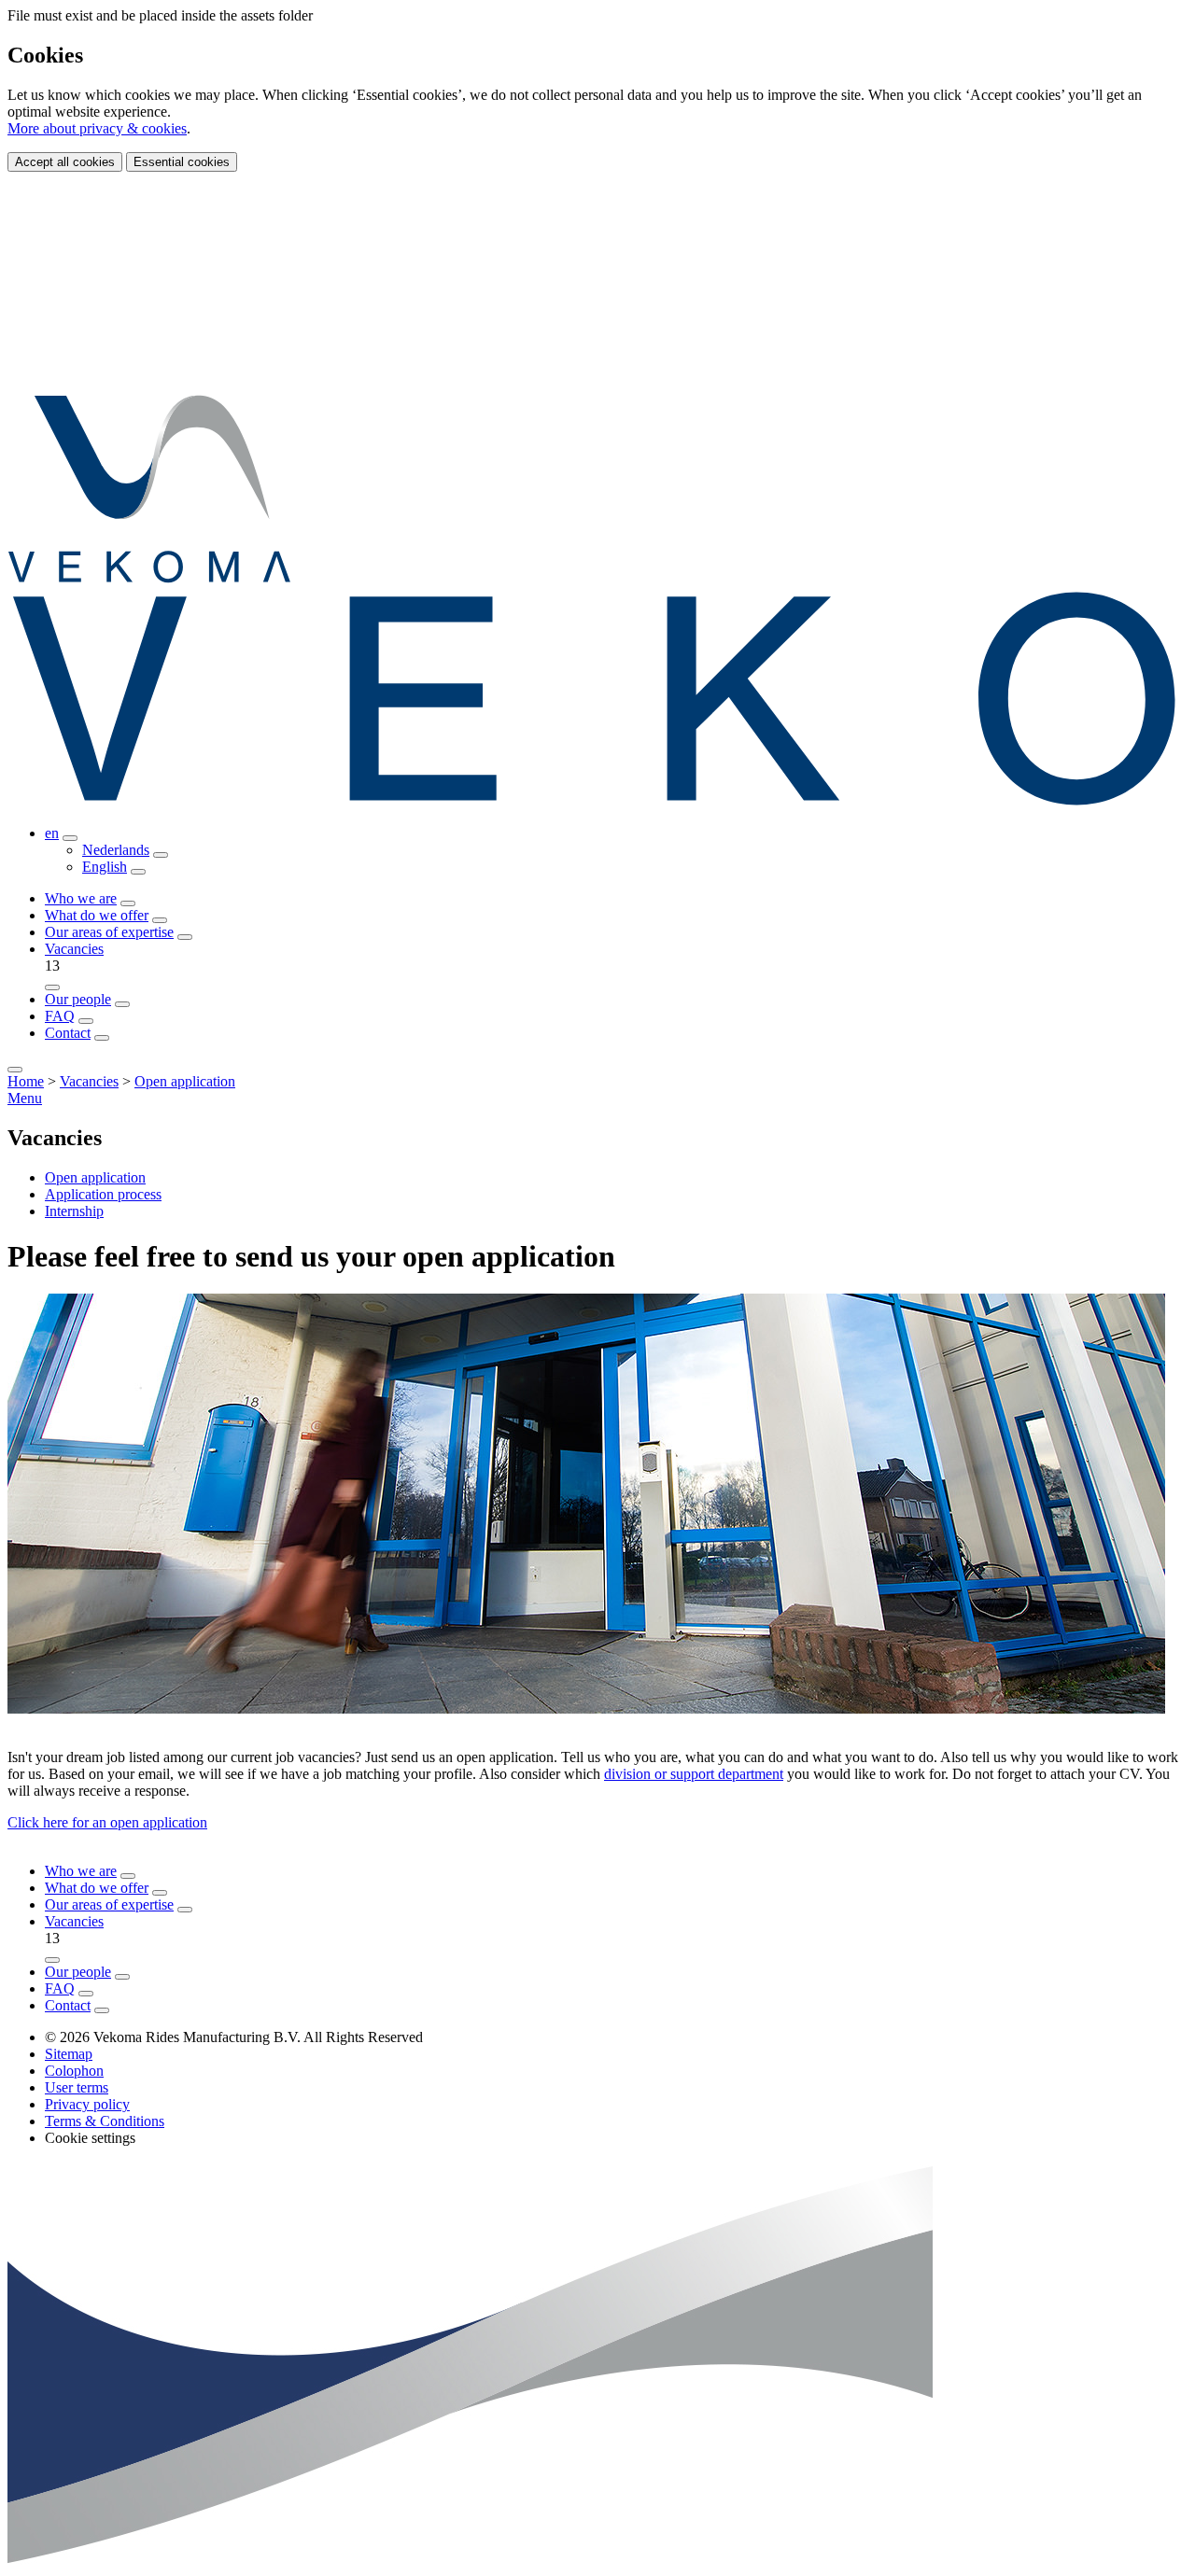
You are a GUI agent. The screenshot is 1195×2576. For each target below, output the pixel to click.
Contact (68, 1033)
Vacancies (74, 949)
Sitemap (69, 2054)
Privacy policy (87, 2104)
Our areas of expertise (109, 932)
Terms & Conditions (105, 2121)
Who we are (81, 898)
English (105, 867)
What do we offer (97, 915)
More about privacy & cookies (97, 128)
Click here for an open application (107, 1822)
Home (26, 1081)
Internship (74, 1211)
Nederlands (116, 850)
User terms (77, 2087)
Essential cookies (182, 162)
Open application (185, 1081)
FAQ (60, 1016)
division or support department (694, 1774)
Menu (25, 1098)
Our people (78, 999)
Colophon (74, 2071)
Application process (103, 1194)
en (52, 833)
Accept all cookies (65, 162)
